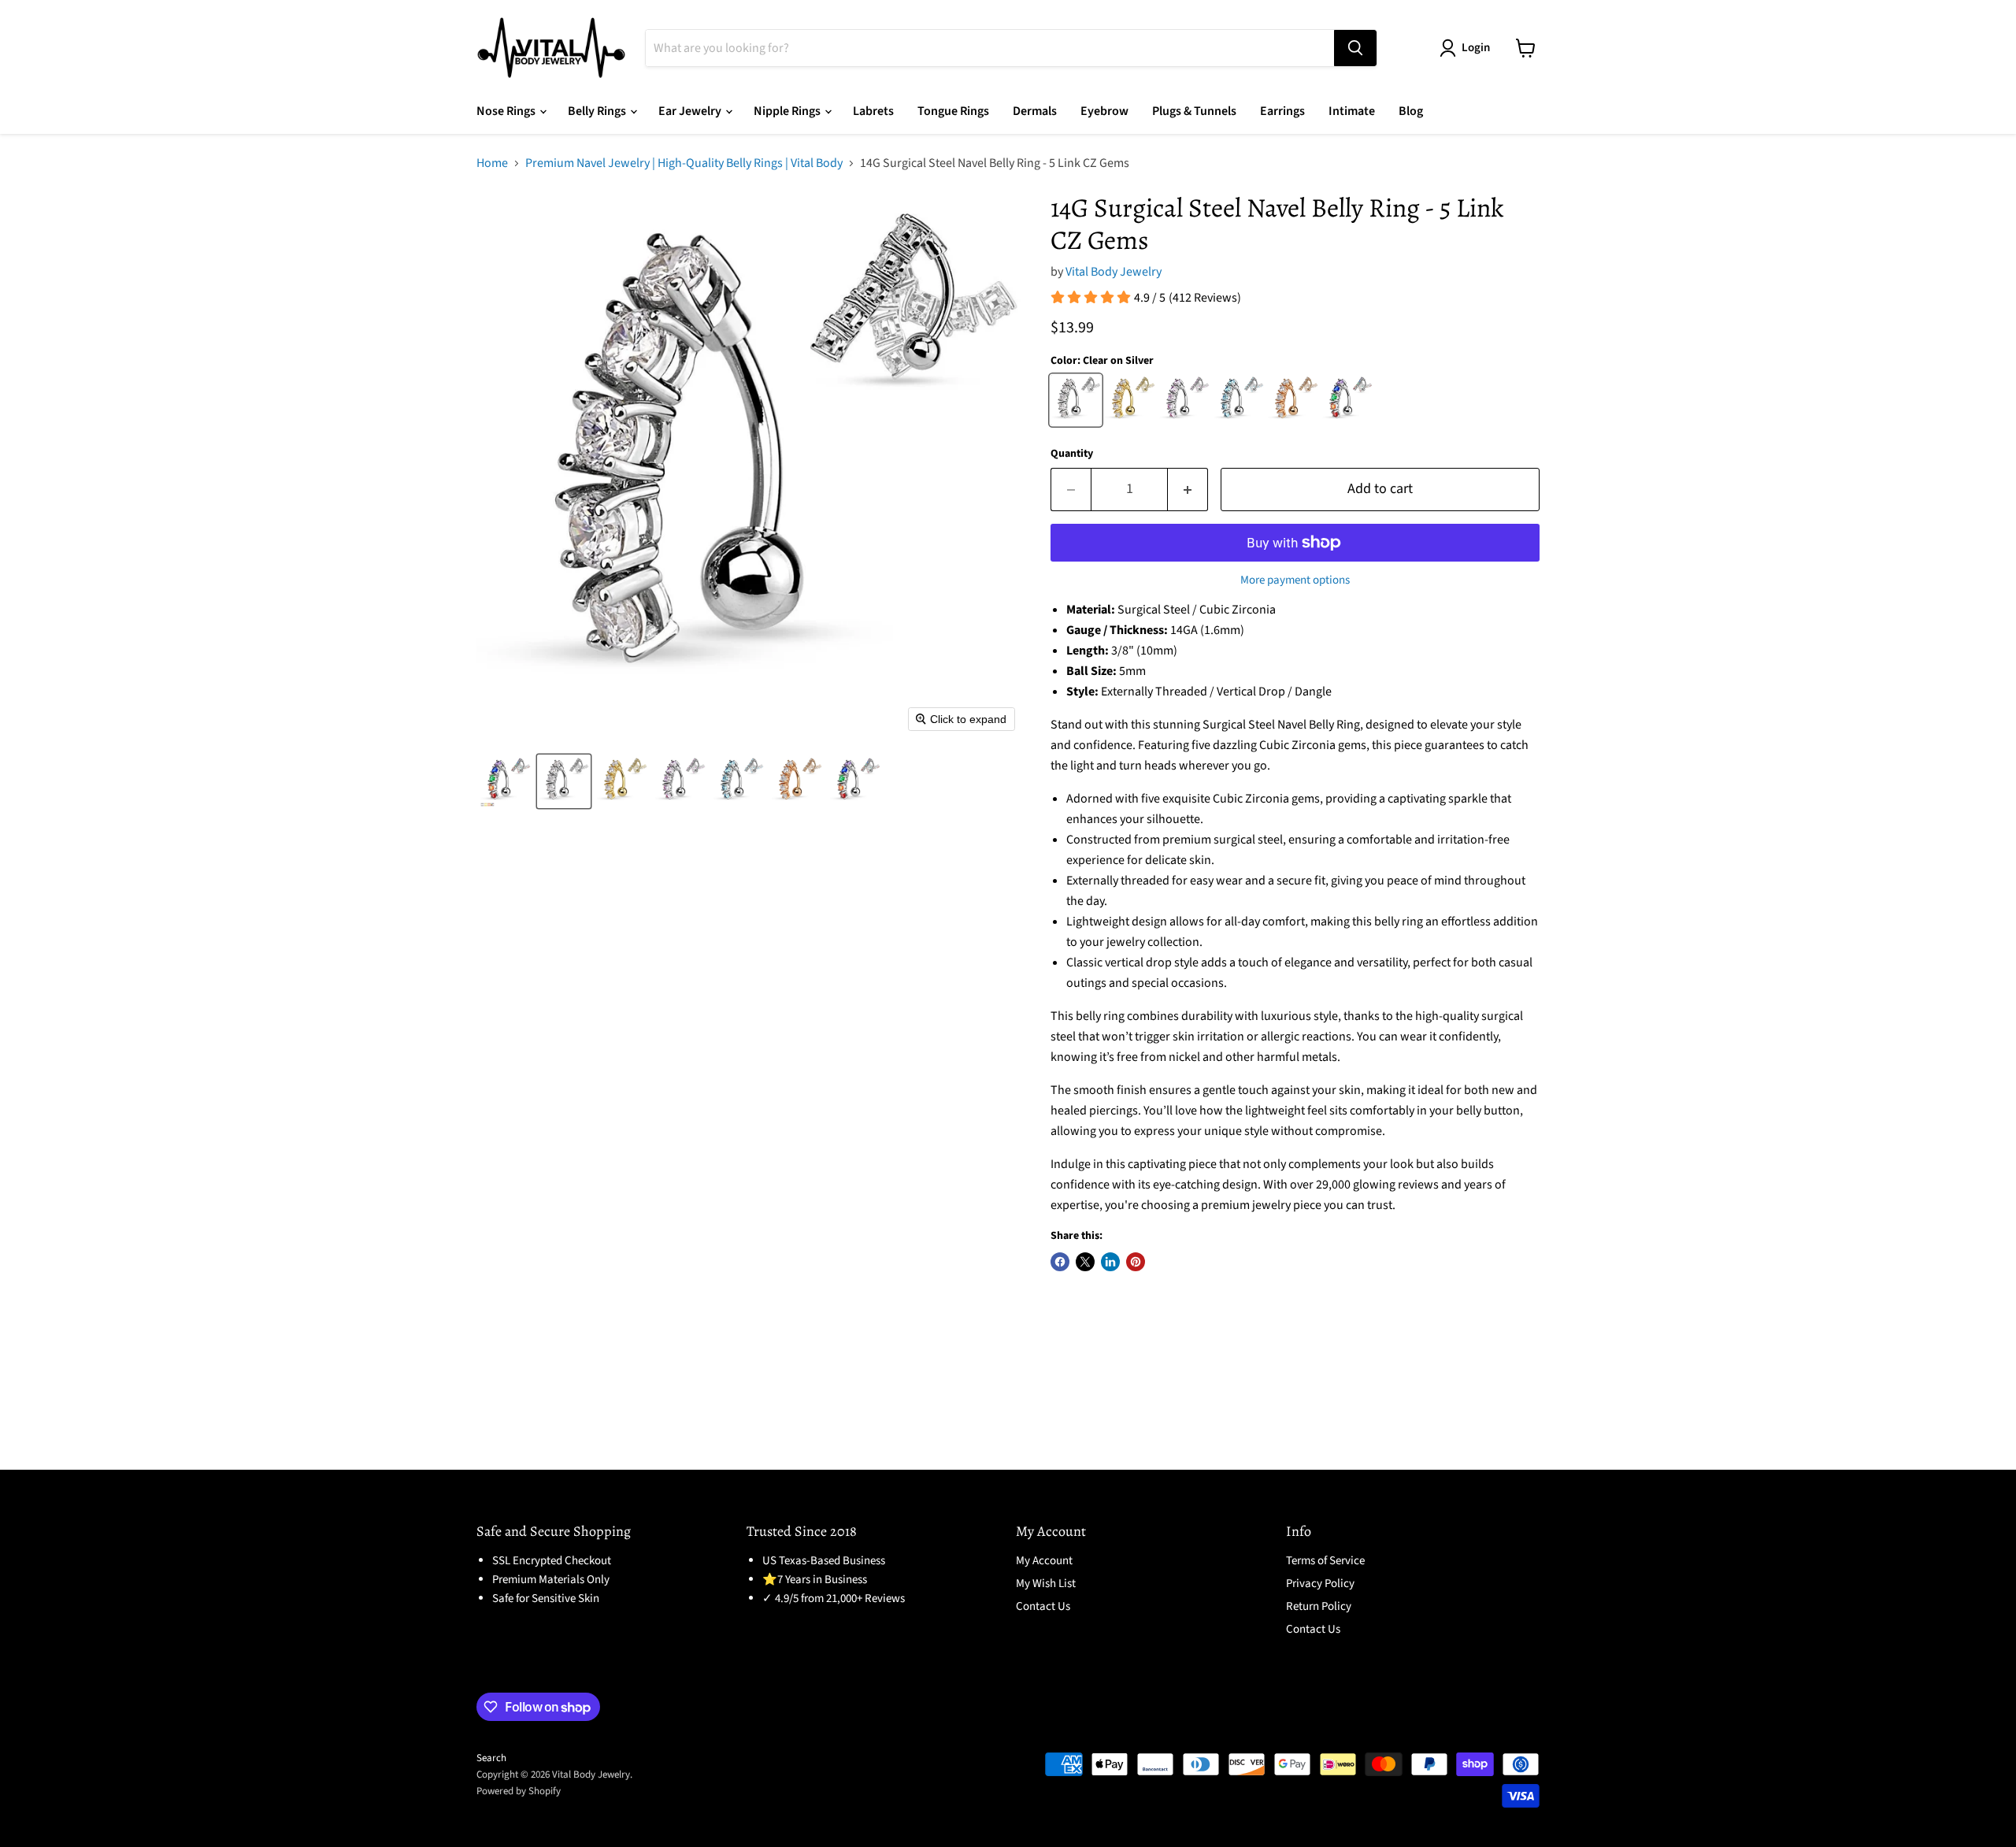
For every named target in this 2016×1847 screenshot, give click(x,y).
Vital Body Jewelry (1114, 272)
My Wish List (1046, 1584)
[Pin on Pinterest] (1136, 1262)
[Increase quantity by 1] (1188, 490)
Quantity (1072, 454)
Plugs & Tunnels (1194, 111)
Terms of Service (1325, 1561)
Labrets (873, 111)
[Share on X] (1085, 1262)
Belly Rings (598, 111)
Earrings (1282, 111)
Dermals (1035, 111)
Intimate (1352, 111)
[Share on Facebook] (1060, 1262)
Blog (1411, 111)
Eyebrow (1104, 111)
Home (492, 163)
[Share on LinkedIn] (1110, 1262)
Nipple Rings (788, 111)
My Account (1044, 1561)
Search (491, 1758)
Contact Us (1043, 1606)
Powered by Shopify (519, 1791)
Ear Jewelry (691, 111)
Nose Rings (507, 111)
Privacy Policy (1320, 1584)
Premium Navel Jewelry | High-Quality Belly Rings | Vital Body (684, 163)
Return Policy (1319, 1606)
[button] (506, 781)
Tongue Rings (953, 111)
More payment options (1295, 580)
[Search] (1355, 48)
